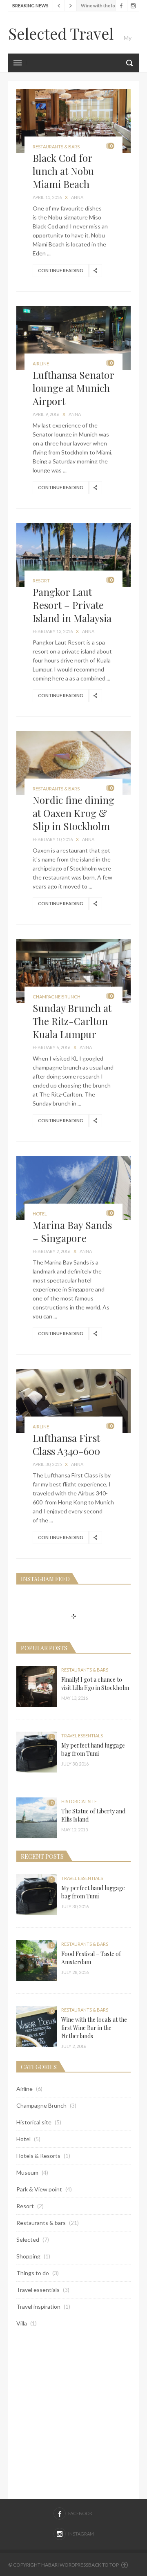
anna (77, 197)
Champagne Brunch (57, 997)
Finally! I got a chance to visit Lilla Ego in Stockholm (95, 1684)
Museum (27, 2172)
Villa (22, 2323)
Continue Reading (61, 270)
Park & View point (39, 2189)
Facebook (121, 6)
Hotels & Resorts (38, 2156)
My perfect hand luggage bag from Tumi (93, 1749)
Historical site (79, 1801)
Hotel (40, 1214)
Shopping (28, 2256)
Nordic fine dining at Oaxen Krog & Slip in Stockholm (73, 813)
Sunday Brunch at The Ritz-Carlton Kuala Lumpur (72, 1021)
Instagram (133, 6)
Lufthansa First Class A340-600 (66, 1444)
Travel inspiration (38, 2306)
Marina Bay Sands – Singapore (72, 1231)
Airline (41, 364)
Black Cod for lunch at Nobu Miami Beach (63, 171)
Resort (41, 581)
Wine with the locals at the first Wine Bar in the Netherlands (94, 2028)
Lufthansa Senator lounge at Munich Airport (73, 388)
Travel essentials (82, 1736)
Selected (28, 2239)
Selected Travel (61, 33)
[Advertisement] (73, 2413)
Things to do (33, 2273)
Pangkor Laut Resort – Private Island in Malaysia (72, 605)
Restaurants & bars (56, 147)
